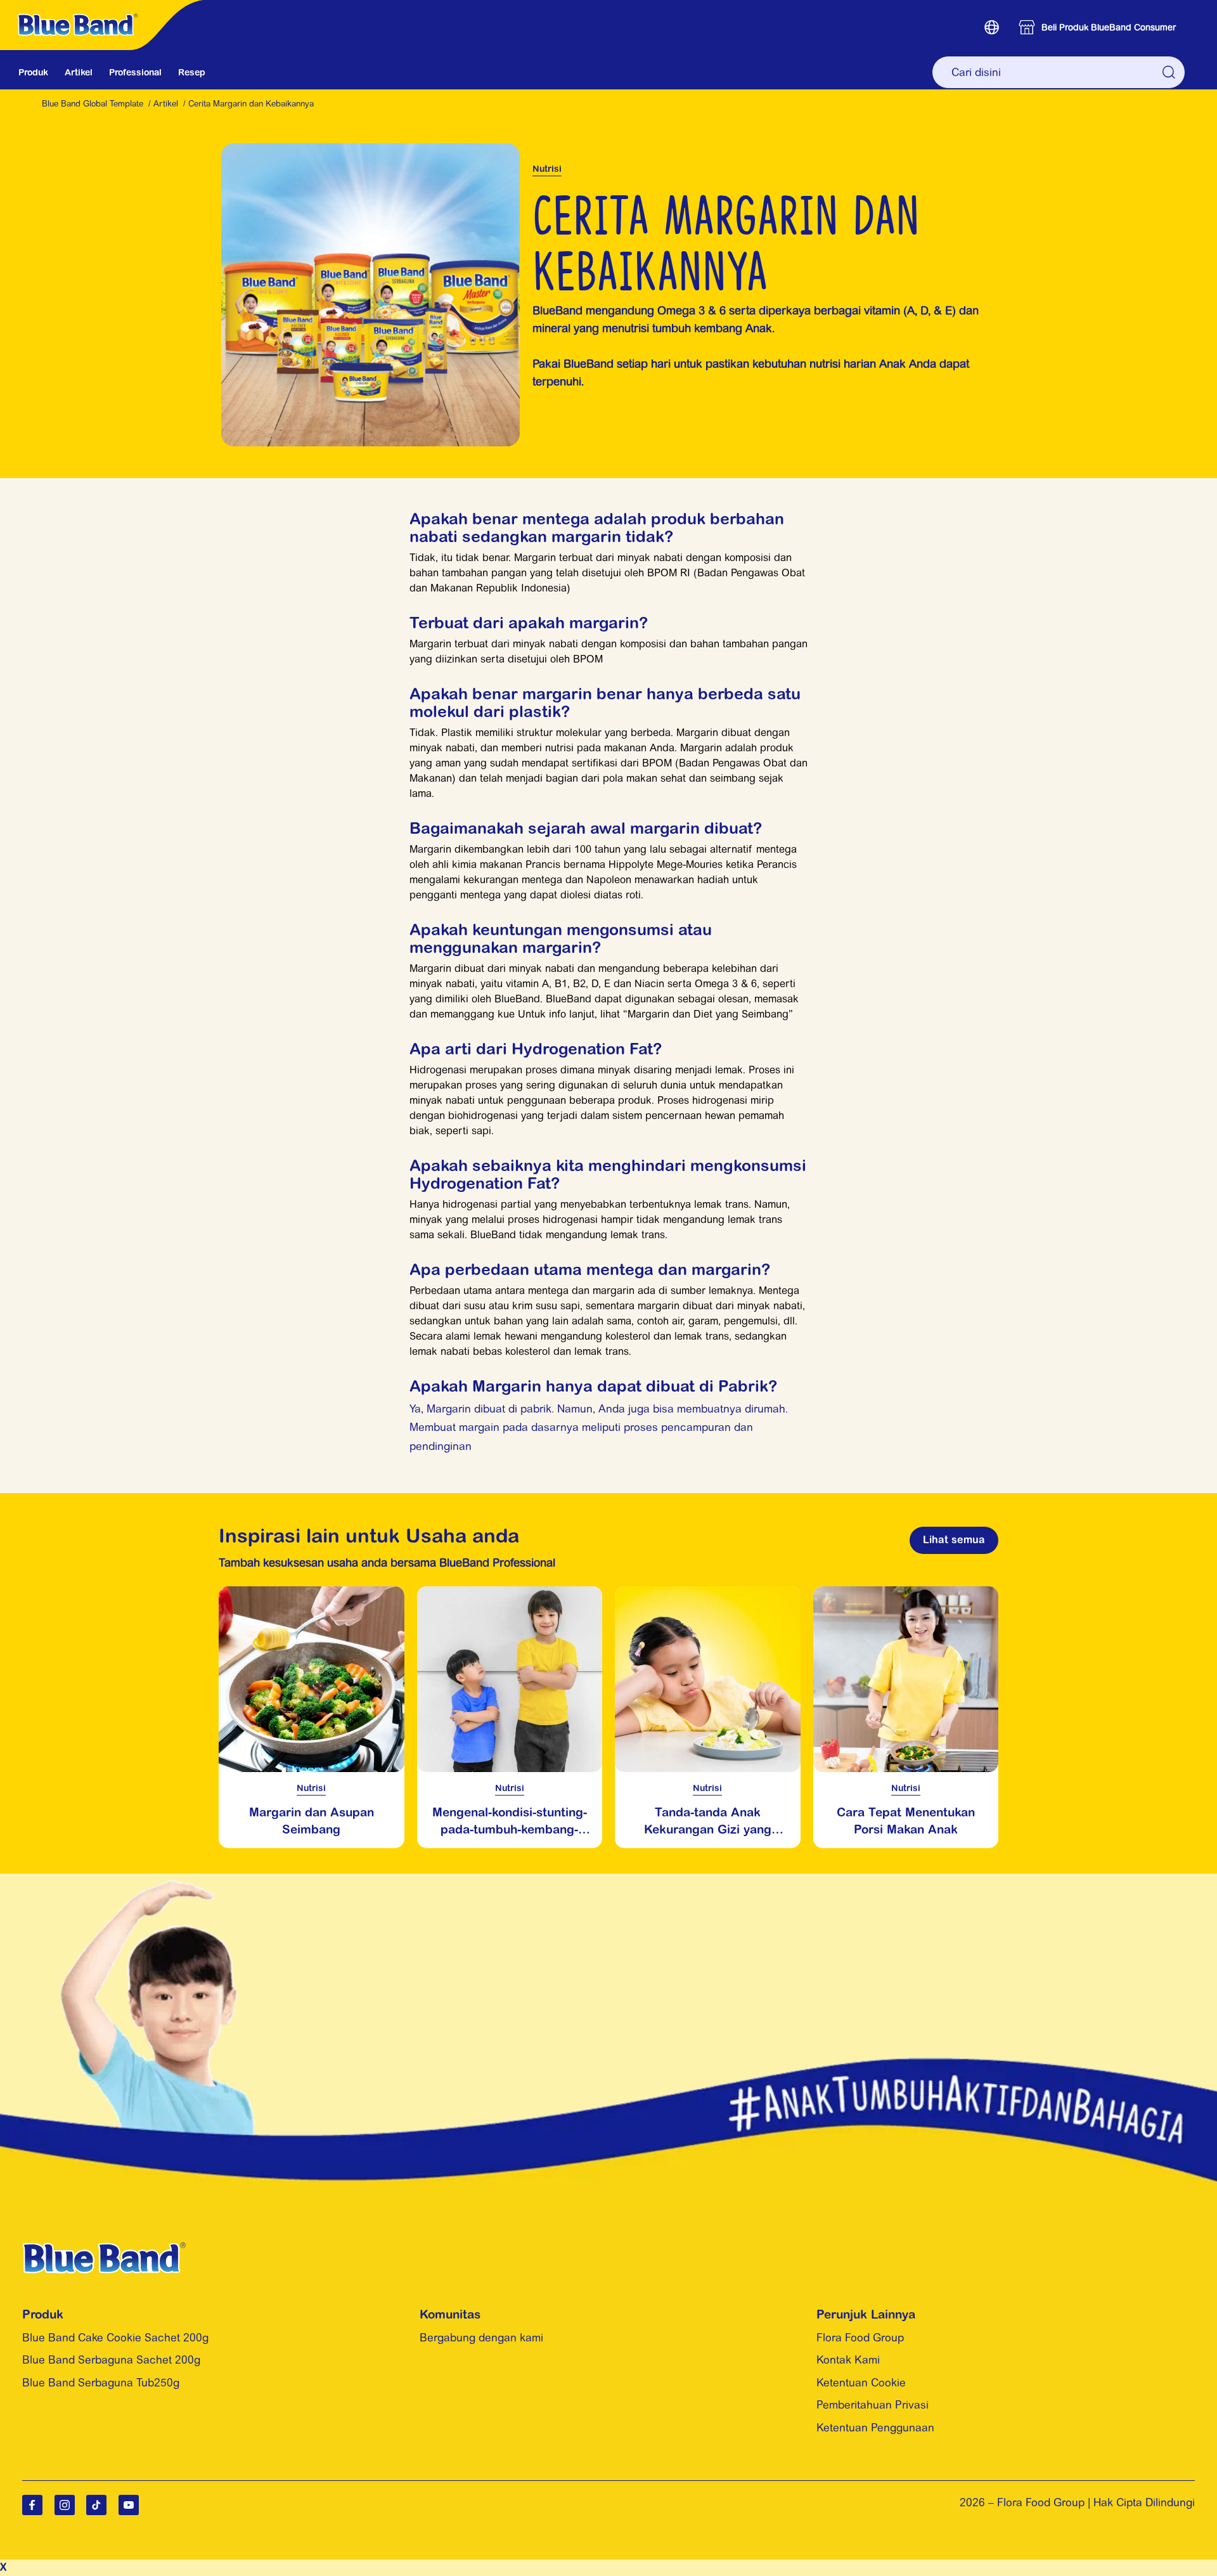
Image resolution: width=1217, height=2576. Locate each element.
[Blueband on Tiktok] (96, 2505)
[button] (992, 27)
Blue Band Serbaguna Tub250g (101, 2383)
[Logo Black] (105, 7)
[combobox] (1059, 72)
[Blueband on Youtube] (129, 2505)
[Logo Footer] (104, 2250)
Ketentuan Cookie (861, 2383)
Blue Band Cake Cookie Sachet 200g (115, 2338)
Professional (135, 72)
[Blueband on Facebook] (32, 2505)
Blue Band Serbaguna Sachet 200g (111, 2360)
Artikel (79, 72)
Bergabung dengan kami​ (481, 2338)
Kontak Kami (848, 2360)
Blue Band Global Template (93, 104)
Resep (192, 72)
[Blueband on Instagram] (65, 2505)
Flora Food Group (860, 2338)
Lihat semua (954, 1539)
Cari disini (1169, 72)
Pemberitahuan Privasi (873, 2405)
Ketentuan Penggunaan (875, 2428)
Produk (33, 72)
